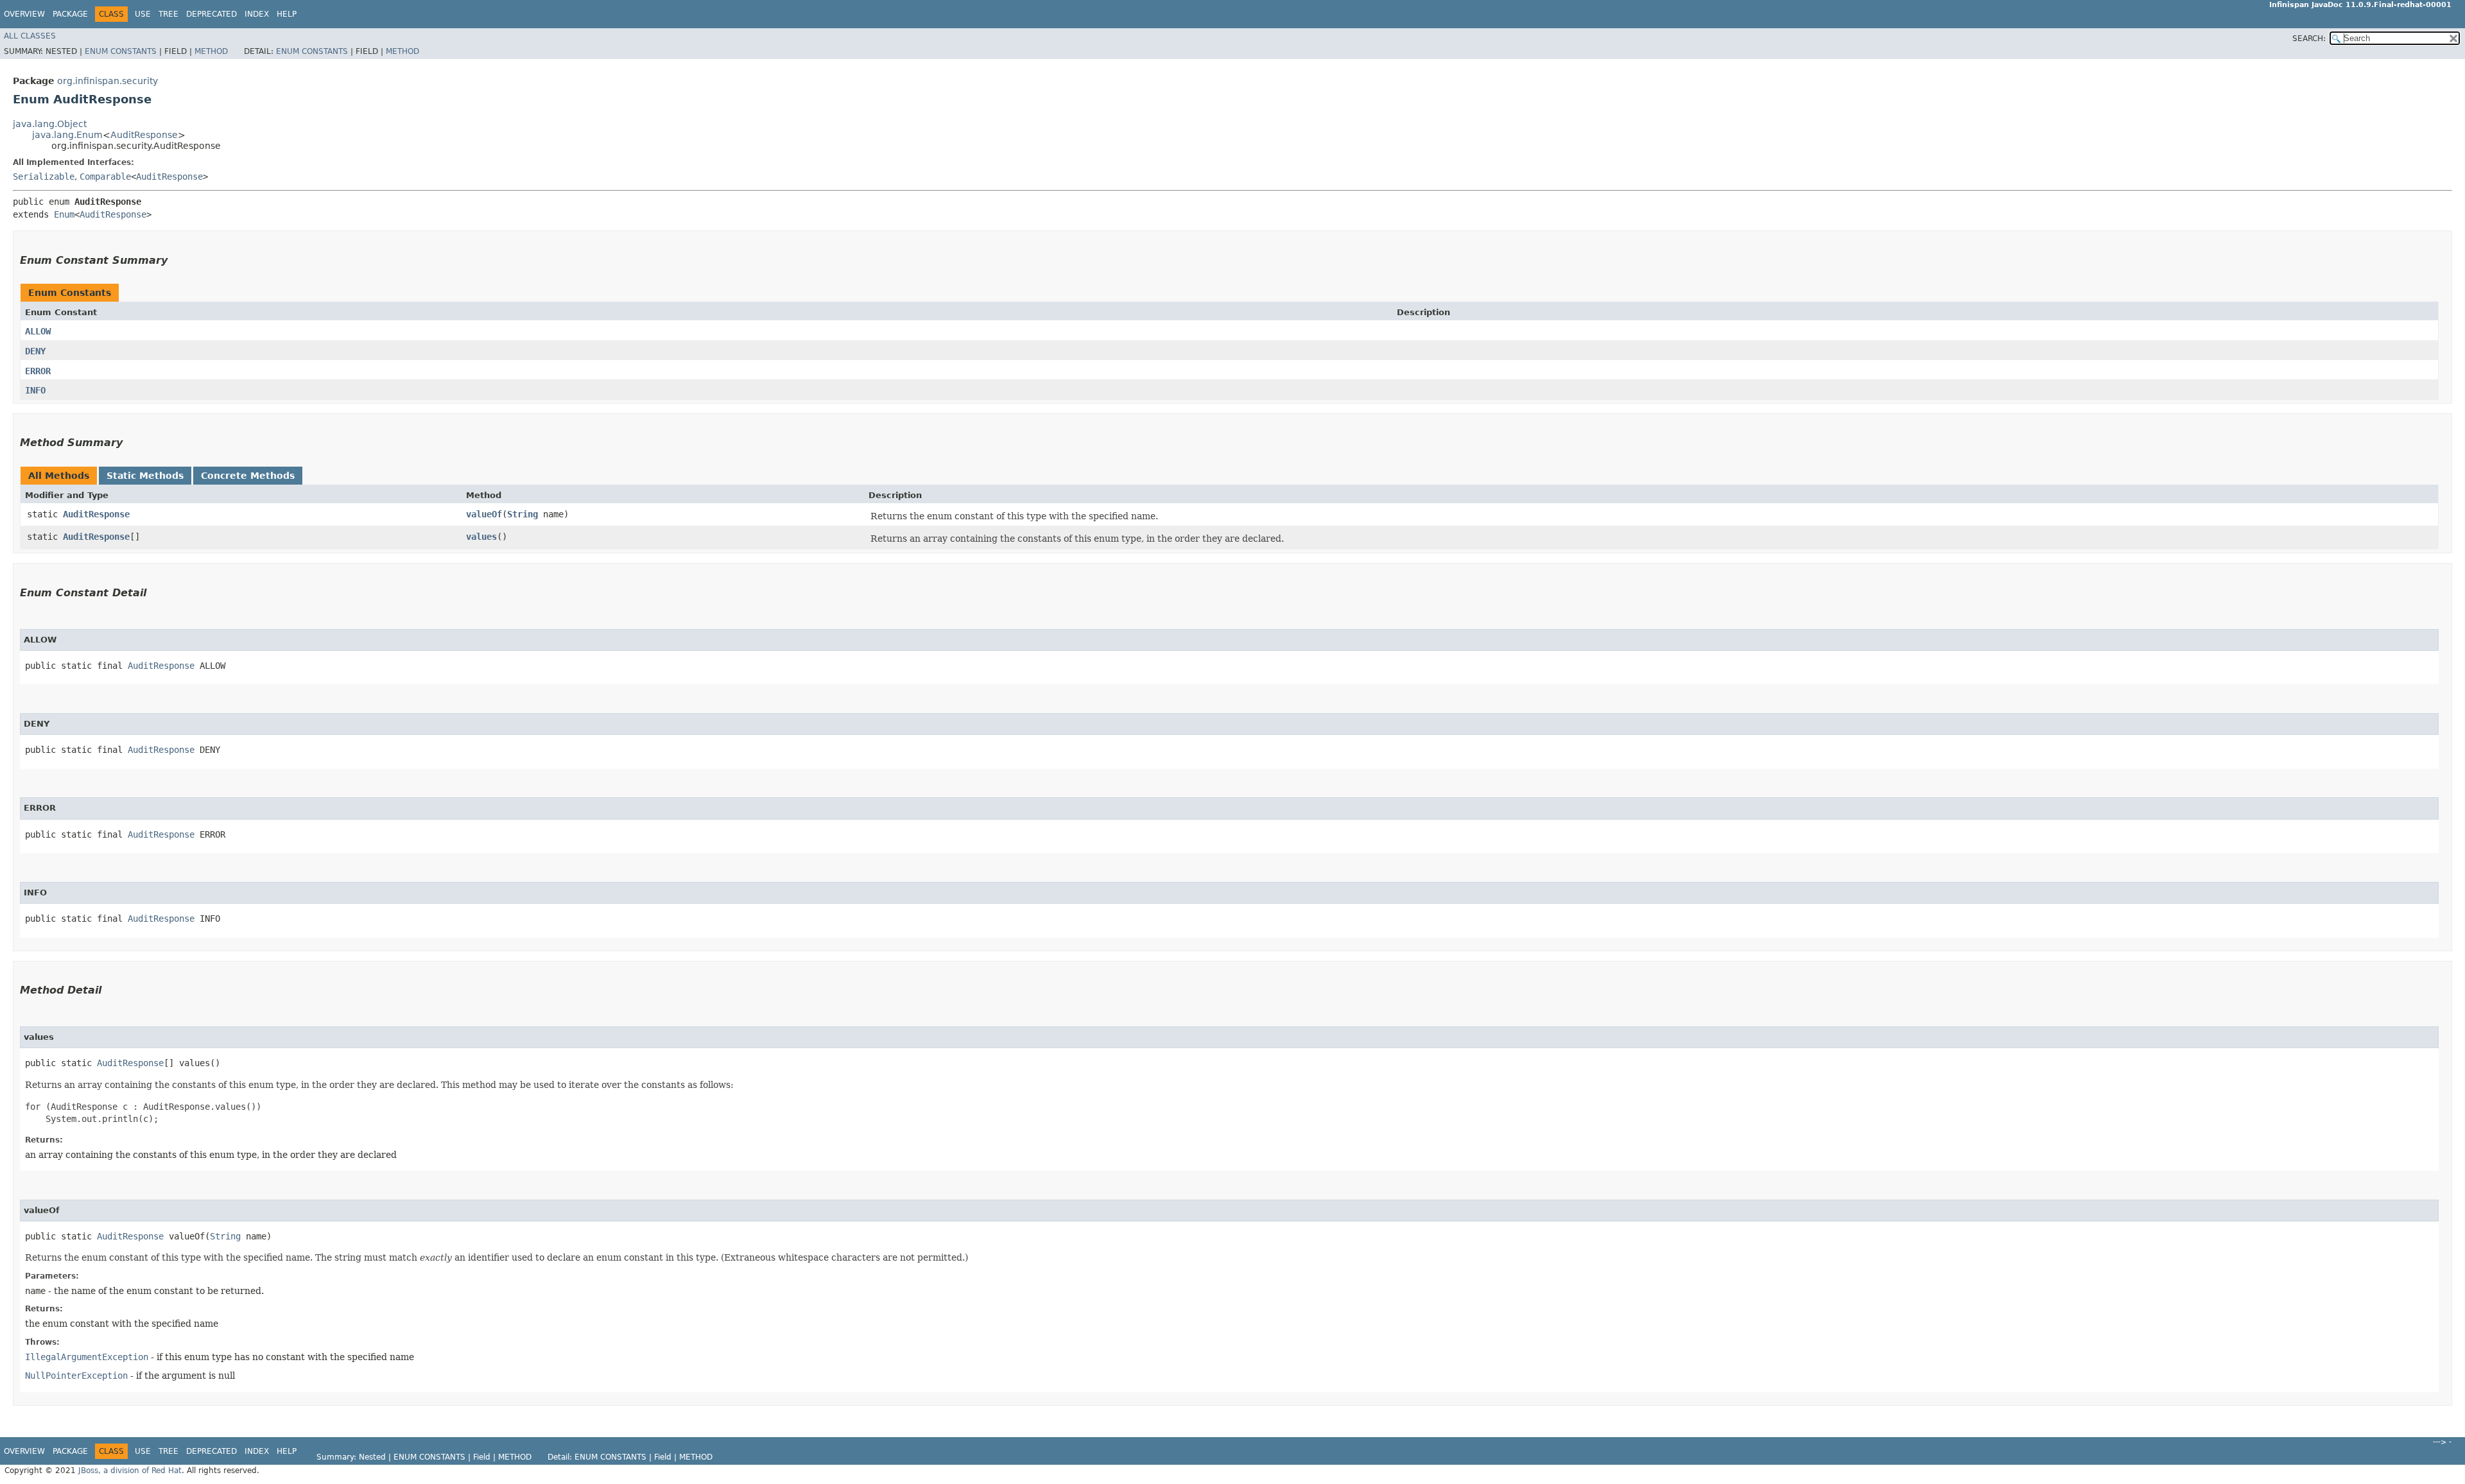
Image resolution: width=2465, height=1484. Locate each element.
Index (257, 14)
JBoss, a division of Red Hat (130, 1471)
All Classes (30, 36)
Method (211, 51)
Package (70, 14)
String (523, 514)
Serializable (44, 177)
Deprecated (212, 14)
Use (143, 14)
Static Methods (145, 476)
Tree (169, 14)
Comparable (105, 177)
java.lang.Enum (67, 135)
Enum (64, 214)
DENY (35, 351)
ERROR (38, 371)
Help (287, 14)
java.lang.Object (50, 124)
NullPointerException (76, 1376)
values (481, 537)
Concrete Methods (248, 476)
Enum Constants (121, 51)
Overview (24, 14)
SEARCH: (2309, 39)
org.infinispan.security (108, 81)
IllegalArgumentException (87, 1357)
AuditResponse (144, 135)
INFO (35, 390)
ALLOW (38, 331)
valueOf (484, 514)
